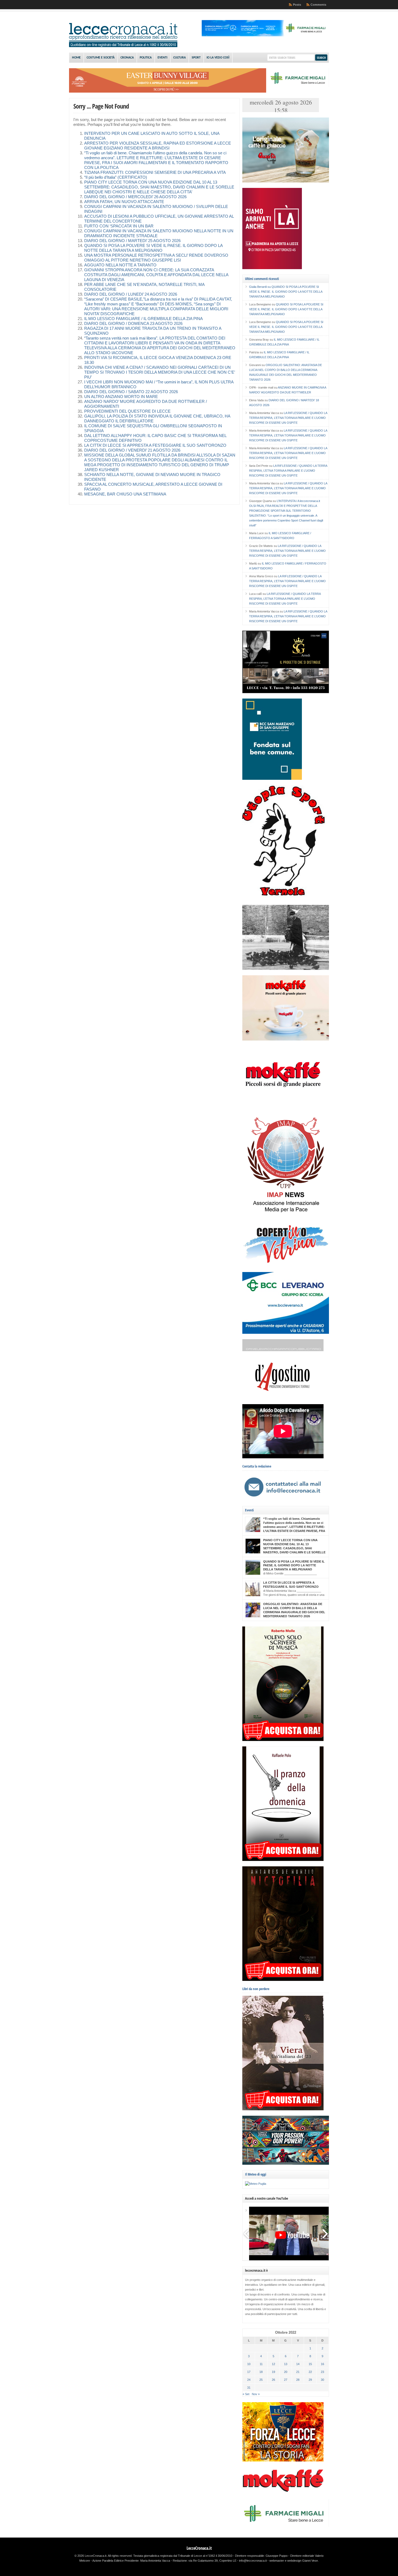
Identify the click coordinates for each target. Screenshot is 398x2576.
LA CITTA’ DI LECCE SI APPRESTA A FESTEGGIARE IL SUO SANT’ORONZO (155, 445)
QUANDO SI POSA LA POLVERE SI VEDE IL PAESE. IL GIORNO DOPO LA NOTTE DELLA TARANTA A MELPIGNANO (286, 292)
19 (273, 2372)
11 (261, 2364)
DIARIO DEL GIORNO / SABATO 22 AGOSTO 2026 (131, 392)
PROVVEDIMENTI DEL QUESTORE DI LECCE (127, 411)
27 (286, 2380)
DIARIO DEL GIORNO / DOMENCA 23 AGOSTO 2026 (133, 324)
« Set (246, 2394)
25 (261, 2380)
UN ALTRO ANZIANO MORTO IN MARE (121, 397)
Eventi (162, 58)
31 (249, 2388)
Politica (146, 58)
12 (273, 2364)
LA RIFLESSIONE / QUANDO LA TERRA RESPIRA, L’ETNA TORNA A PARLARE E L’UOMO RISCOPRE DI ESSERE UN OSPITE (288, 418)
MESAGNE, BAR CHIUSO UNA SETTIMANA (125, 494)
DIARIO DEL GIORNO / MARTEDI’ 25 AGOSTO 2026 (132, 241)
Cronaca (127, 58)
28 (298, 2380)
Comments (318, 5)
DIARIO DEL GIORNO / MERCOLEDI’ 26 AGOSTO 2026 (135, 197)
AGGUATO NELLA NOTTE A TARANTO (120, 265)
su (260, 287)
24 (249, 2380)
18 (261, 2372)
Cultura (180, 58)
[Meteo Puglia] (256, 2184)
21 (298, 2372)
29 (310, 2380)
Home (76, 58)
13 (286, 2364)
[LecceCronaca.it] (123, 46)
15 (310, 2364)
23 (322, 2372)
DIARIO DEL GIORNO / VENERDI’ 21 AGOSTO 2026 (132, 450)
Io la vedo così (218, 58)
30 (322, 2380)
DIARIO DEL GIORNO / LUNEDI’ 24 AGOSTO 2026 (131, 294)
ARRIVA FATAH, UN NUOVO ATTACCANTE (124, 202)
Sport (196, 58)
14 (298, 2364)
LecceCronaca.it (199, 2548)
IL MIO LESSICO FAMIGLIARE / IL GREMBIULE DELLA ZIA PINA (143, 319)
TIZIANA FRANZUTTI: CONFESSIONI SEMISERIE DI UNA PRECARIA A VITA (155, 172)
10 (249, 2364)
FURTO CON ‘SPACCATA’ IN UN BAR (119, 226)
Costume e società (101, 58)
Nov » (256, 2394)
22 (310, 2372)
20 (286, 2372)
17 (249, 2372)
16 (322, 2364)
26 (273, 2380)
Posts (297, 5)
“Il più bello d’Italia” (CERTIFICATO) (116, 177)
